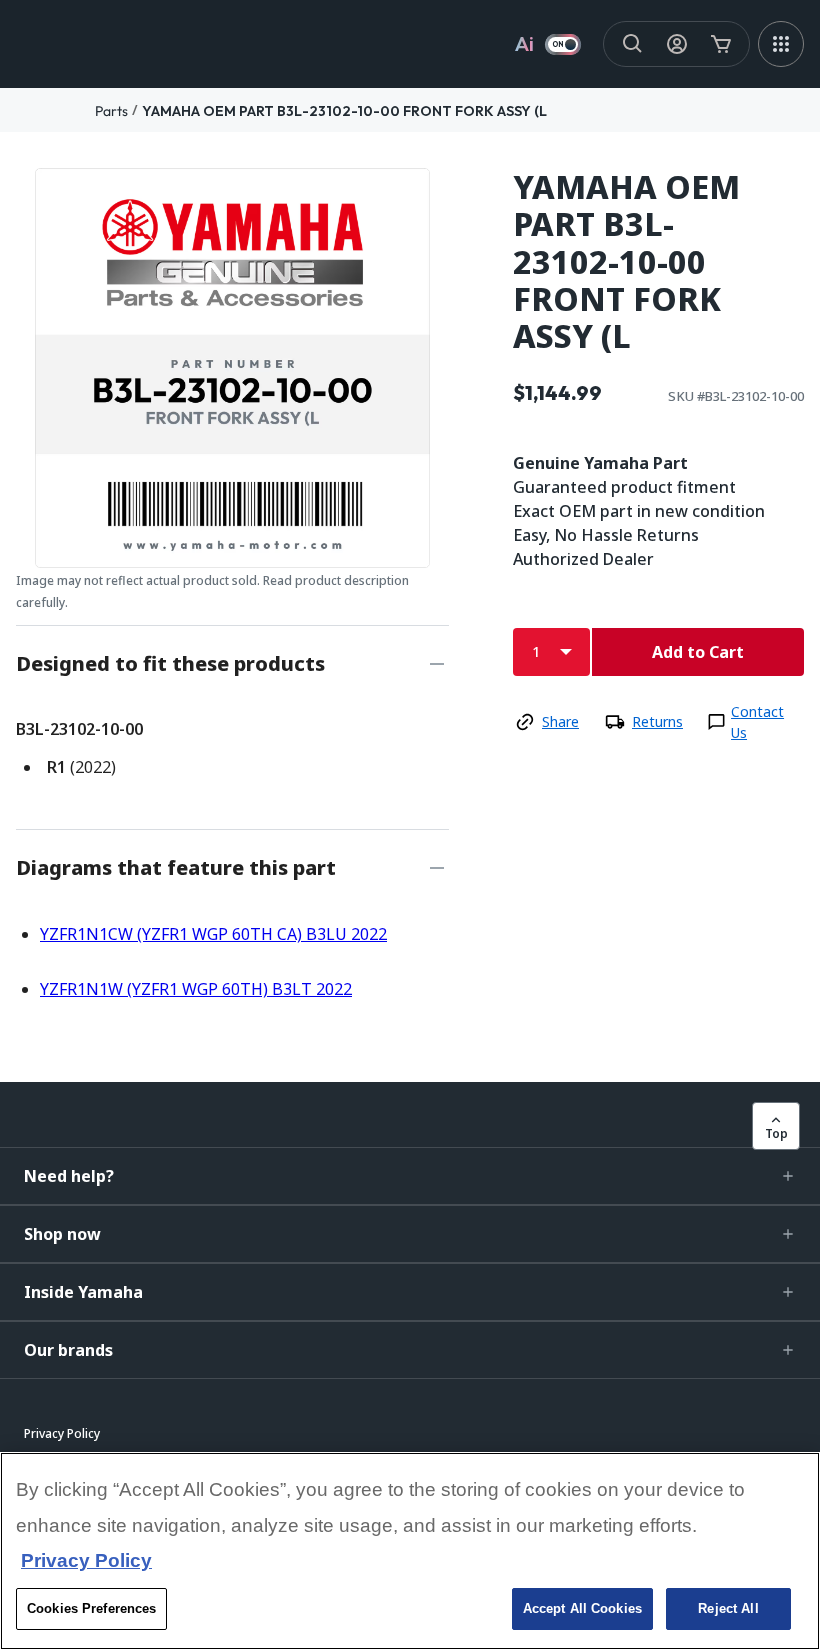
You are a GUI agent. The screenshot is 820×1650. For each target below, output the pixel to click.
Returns (657, 721)
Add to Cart (698, 652)
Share (560, 721)
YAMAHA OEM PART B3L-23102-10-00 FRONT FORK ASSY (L (344, 111)
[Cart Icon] (721, 44)
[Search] (633, 44)
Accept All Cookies (582, 1608)
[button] (410, 1176)
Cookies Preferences (91, 1608)
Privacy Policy (86, 1560)
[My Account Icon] (677, 44)
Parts (111, 111)
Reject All (728, 1608)
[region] (410, 1551)
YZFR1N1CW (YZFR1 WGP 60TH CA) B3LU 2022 (213, 934)
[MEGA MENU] (781, 44)
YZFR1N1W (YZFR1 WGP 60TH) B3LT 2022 (196, 989)
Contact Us (757, 722)
